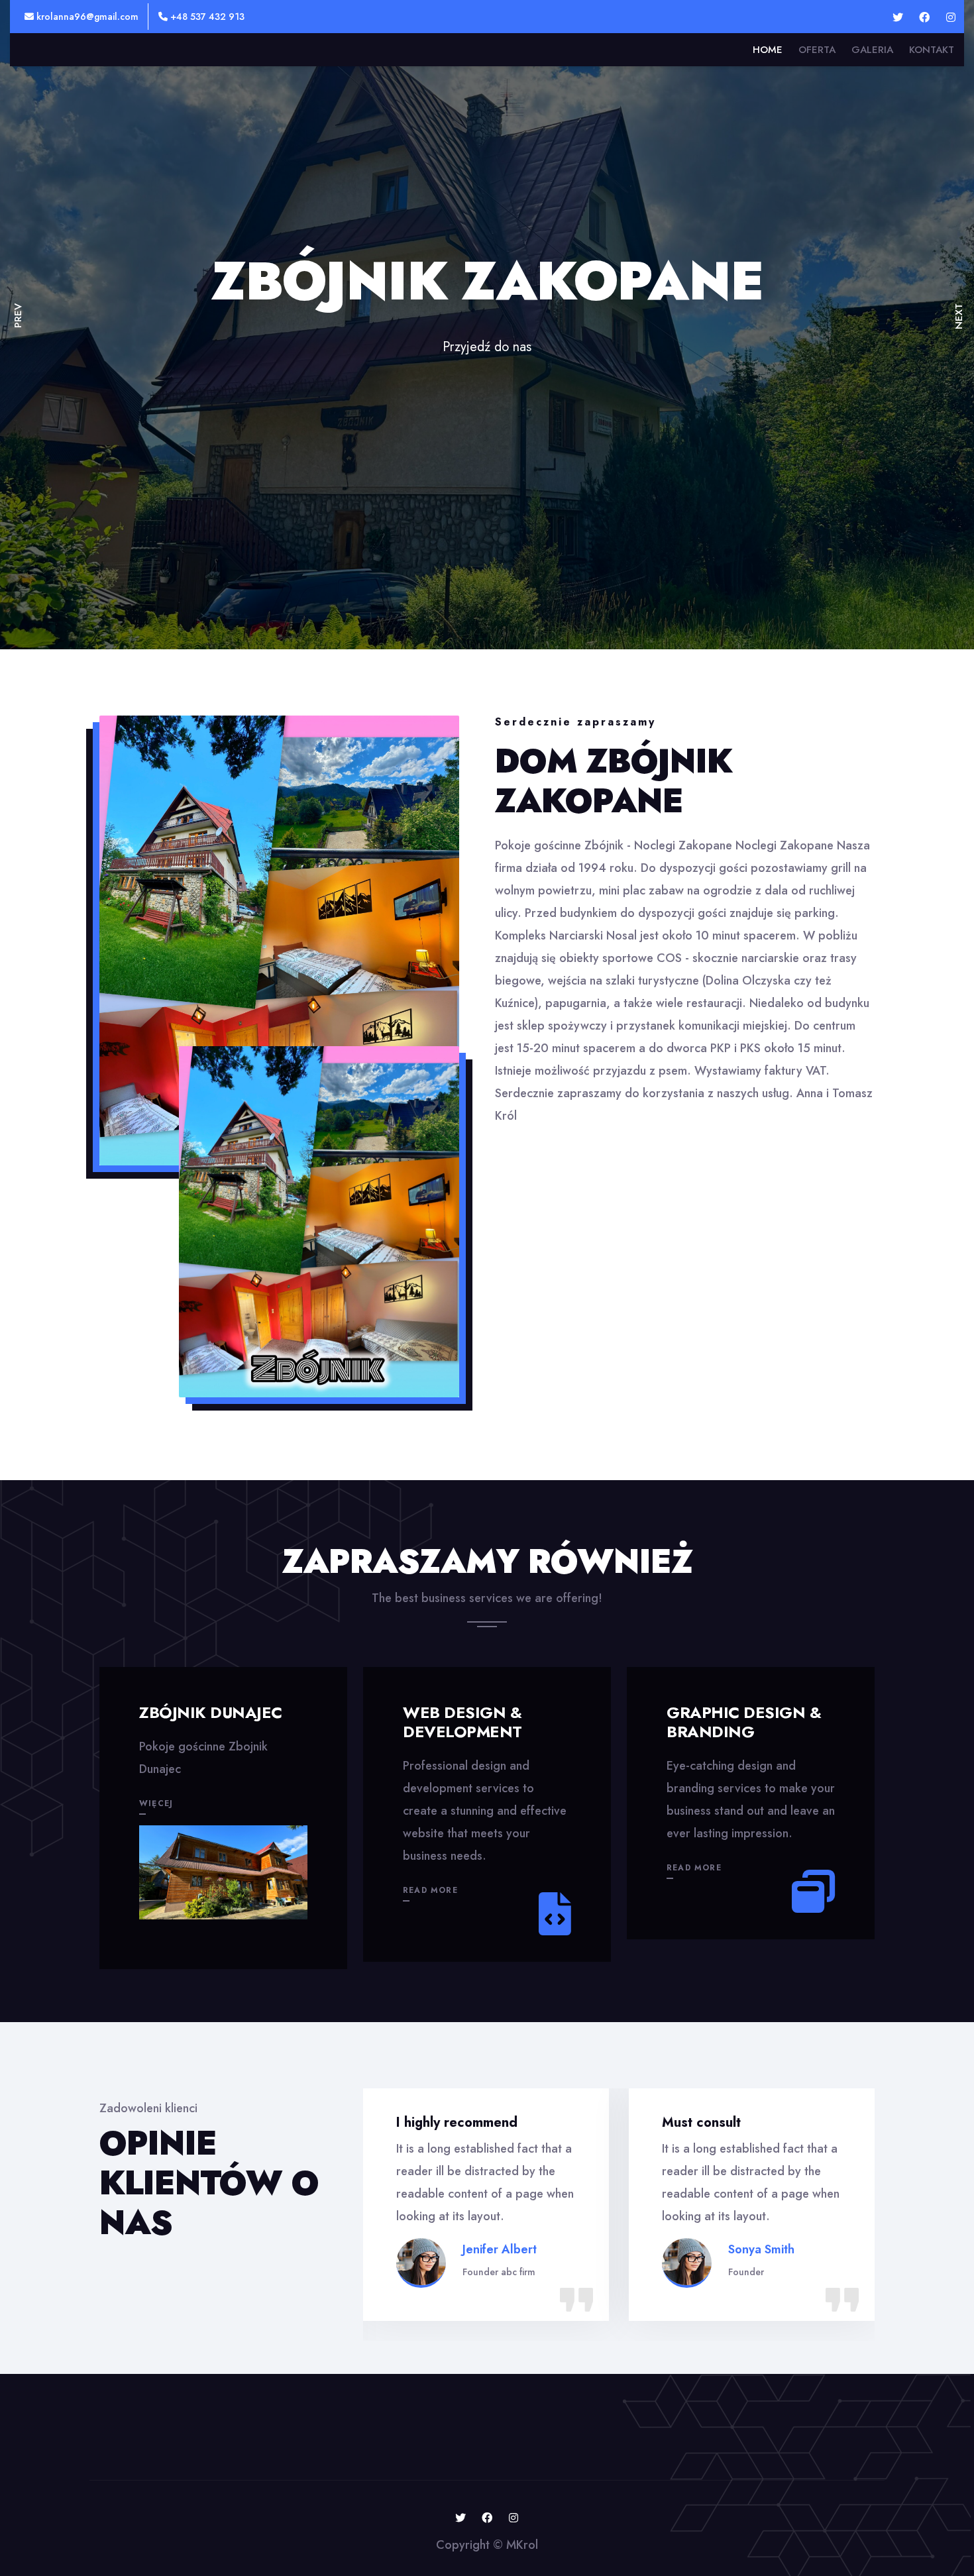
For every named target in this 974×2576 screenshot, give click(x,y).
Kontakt (932, 50)
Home (768, 50)
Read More (430, 1890)
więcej (156, 1803)
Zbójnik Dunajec (211, 1712)
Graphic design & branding (744, 1722)
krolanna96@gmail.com (86, 17)
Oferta (817, 50)
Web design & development (462, 1722)
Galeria (872, 50)
